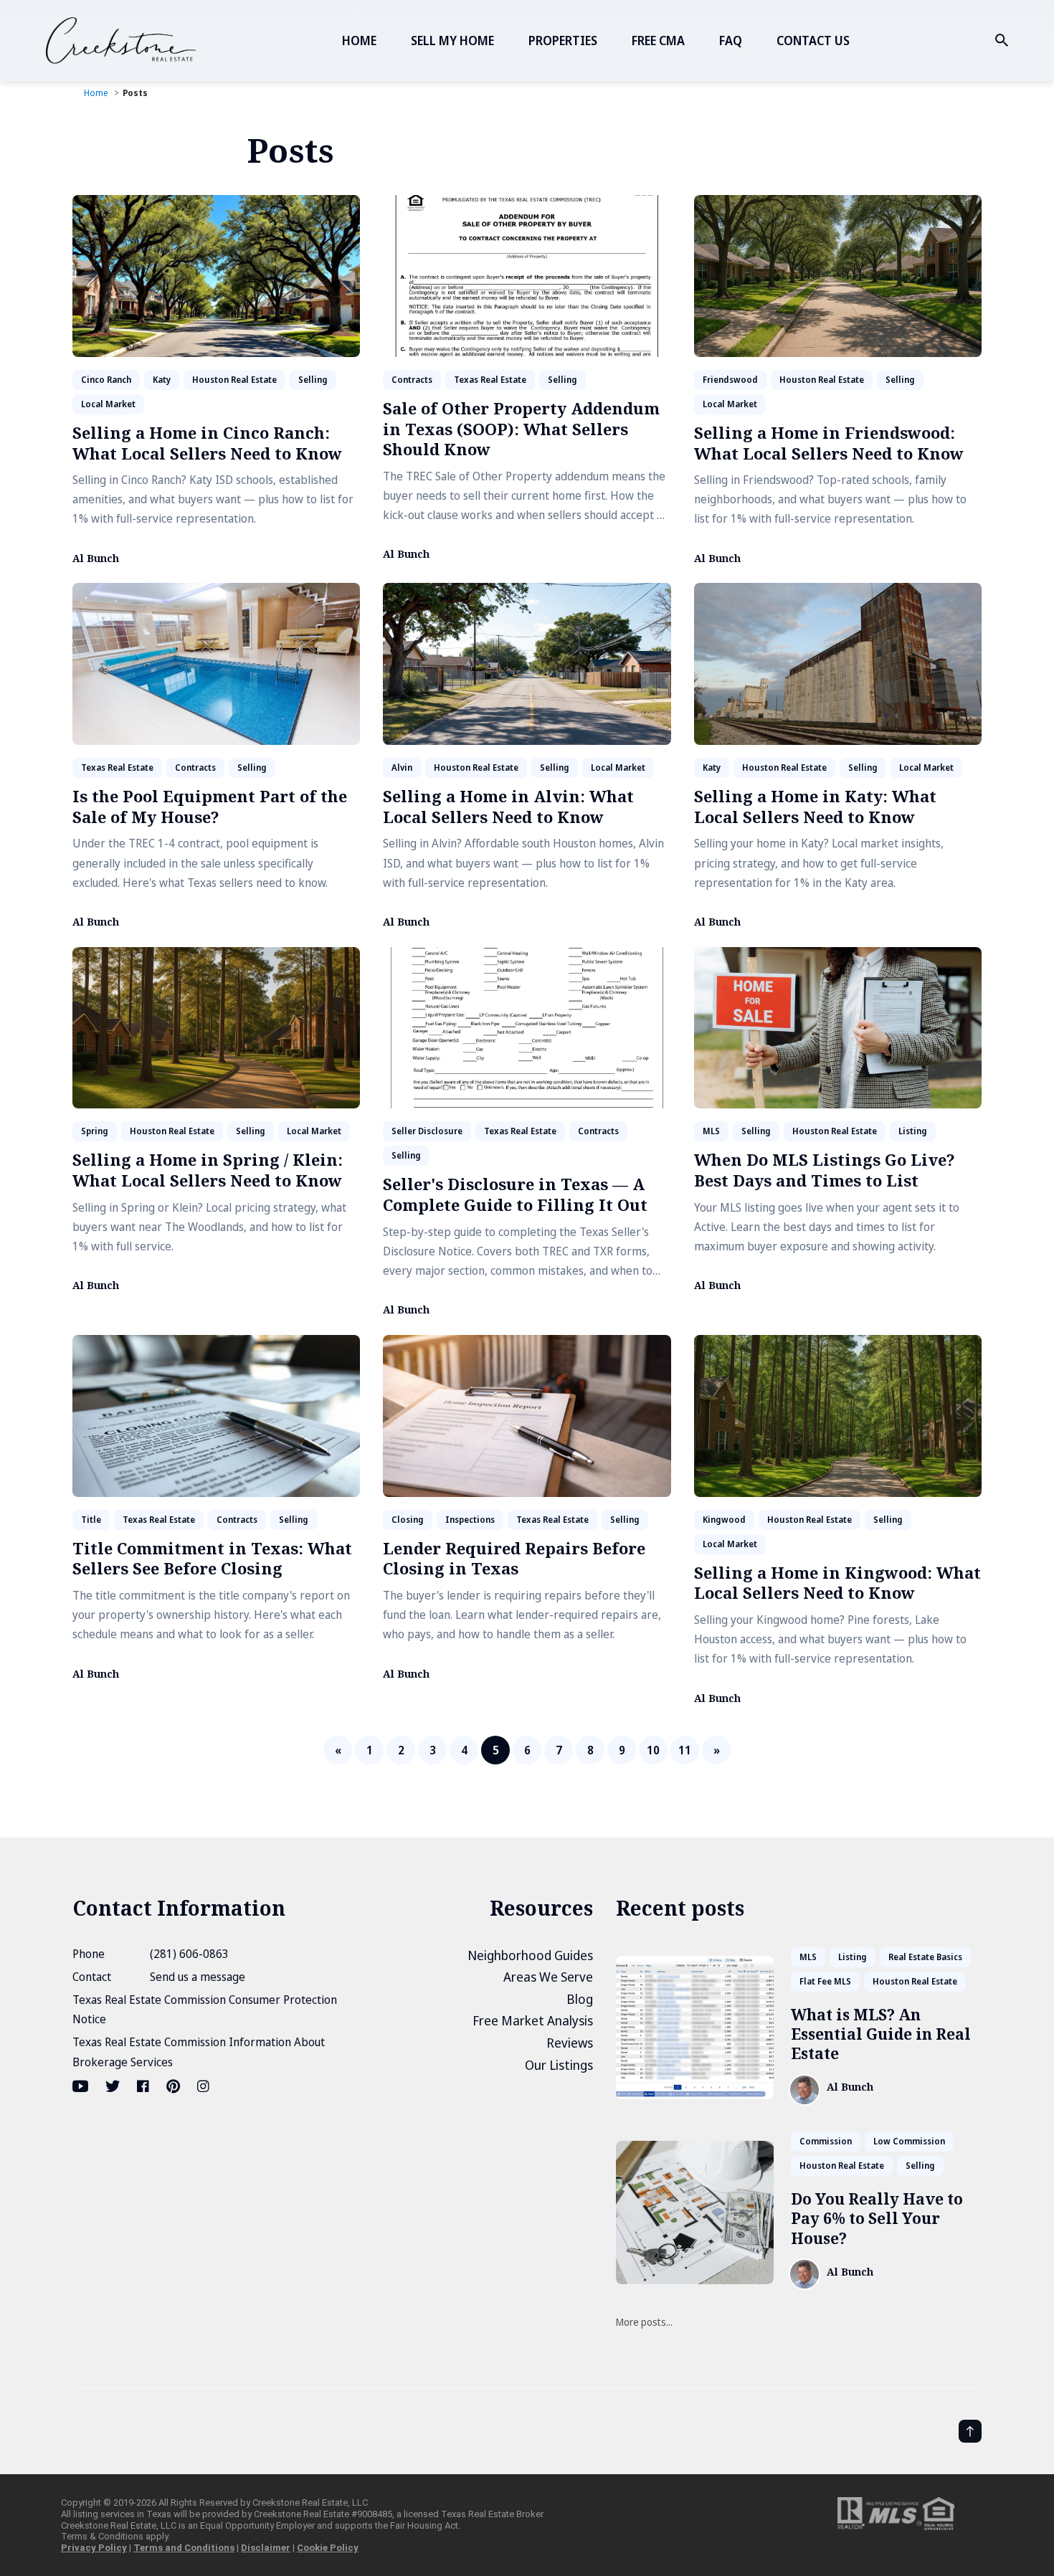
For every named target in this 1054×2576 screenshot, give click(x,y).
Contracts (412, 380)
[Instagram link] (203, 2086)
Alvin (402, 767)
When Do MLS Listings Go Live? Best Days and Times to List (825, 1170)
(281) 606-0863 (189, 1954)
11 (685, 1750)
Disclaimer (266, 2548)
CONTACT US (813, 41)
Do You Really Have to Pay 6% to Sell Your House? (877, 2219)
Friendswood (730, 380)
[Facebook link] (143, 2086)
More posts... (644, 2322)
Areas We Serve (548, 1977)
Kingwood (724, 1520)
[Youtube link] (82, 2086)
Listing (913, 1131)
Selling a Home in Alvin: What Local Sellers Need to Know (508, 806)
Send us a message (198, 1977)
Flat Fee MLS (825, 1981)
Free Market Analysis (533, 2020)
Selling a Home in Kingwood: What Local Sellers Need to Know (837, 1583)
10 (653, 1750)
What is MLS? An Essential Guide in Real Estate (881, 2034)
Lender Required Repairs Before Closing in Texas (514, 1558)
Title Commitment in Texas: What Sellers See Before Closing (212, 1558)
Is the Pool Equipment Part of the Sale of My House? (210, 806)
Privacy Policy (94, 2548)
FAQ (731, 41)
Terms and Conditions (184, 2548)
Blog (580, 1999)
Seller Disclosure (427, 1131)
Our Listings (559, 2065)
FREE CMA (658, 41)
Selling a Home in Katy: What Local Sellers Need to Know (815, 806)
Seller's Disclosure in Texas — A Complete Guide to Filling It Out (515, 1194)
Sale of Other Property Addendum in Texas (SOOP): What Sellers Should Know (521, 428)
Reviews (570, 2043)
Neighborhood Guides (530, 1955)
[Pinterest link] (173, 2086)
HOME (359, 41)
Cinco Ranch (106, 380)
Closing (408, 1520)
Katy (162, 380)
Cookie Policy (328, 2548)
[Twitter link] (113, 2086)
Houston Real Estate (234, 380)
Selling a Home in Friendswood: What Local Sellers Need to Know (829, 443)
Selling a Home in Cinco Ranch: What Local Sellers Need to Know (207, 443)
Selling (313, 380)
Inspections (470, 1520)
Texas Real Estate (490, 380)
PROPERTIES (563, 41)
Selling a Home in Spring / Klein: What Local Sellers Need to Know (208, 1170)
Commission (826, 2141)
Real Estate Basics (925, 1957)
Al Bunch (96, 559)
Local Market (108, 404)
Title (91, 1520)
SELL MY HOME (452, 41)
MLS (711, 1131)
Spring (95, 1131)
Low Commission (909, 2141)
